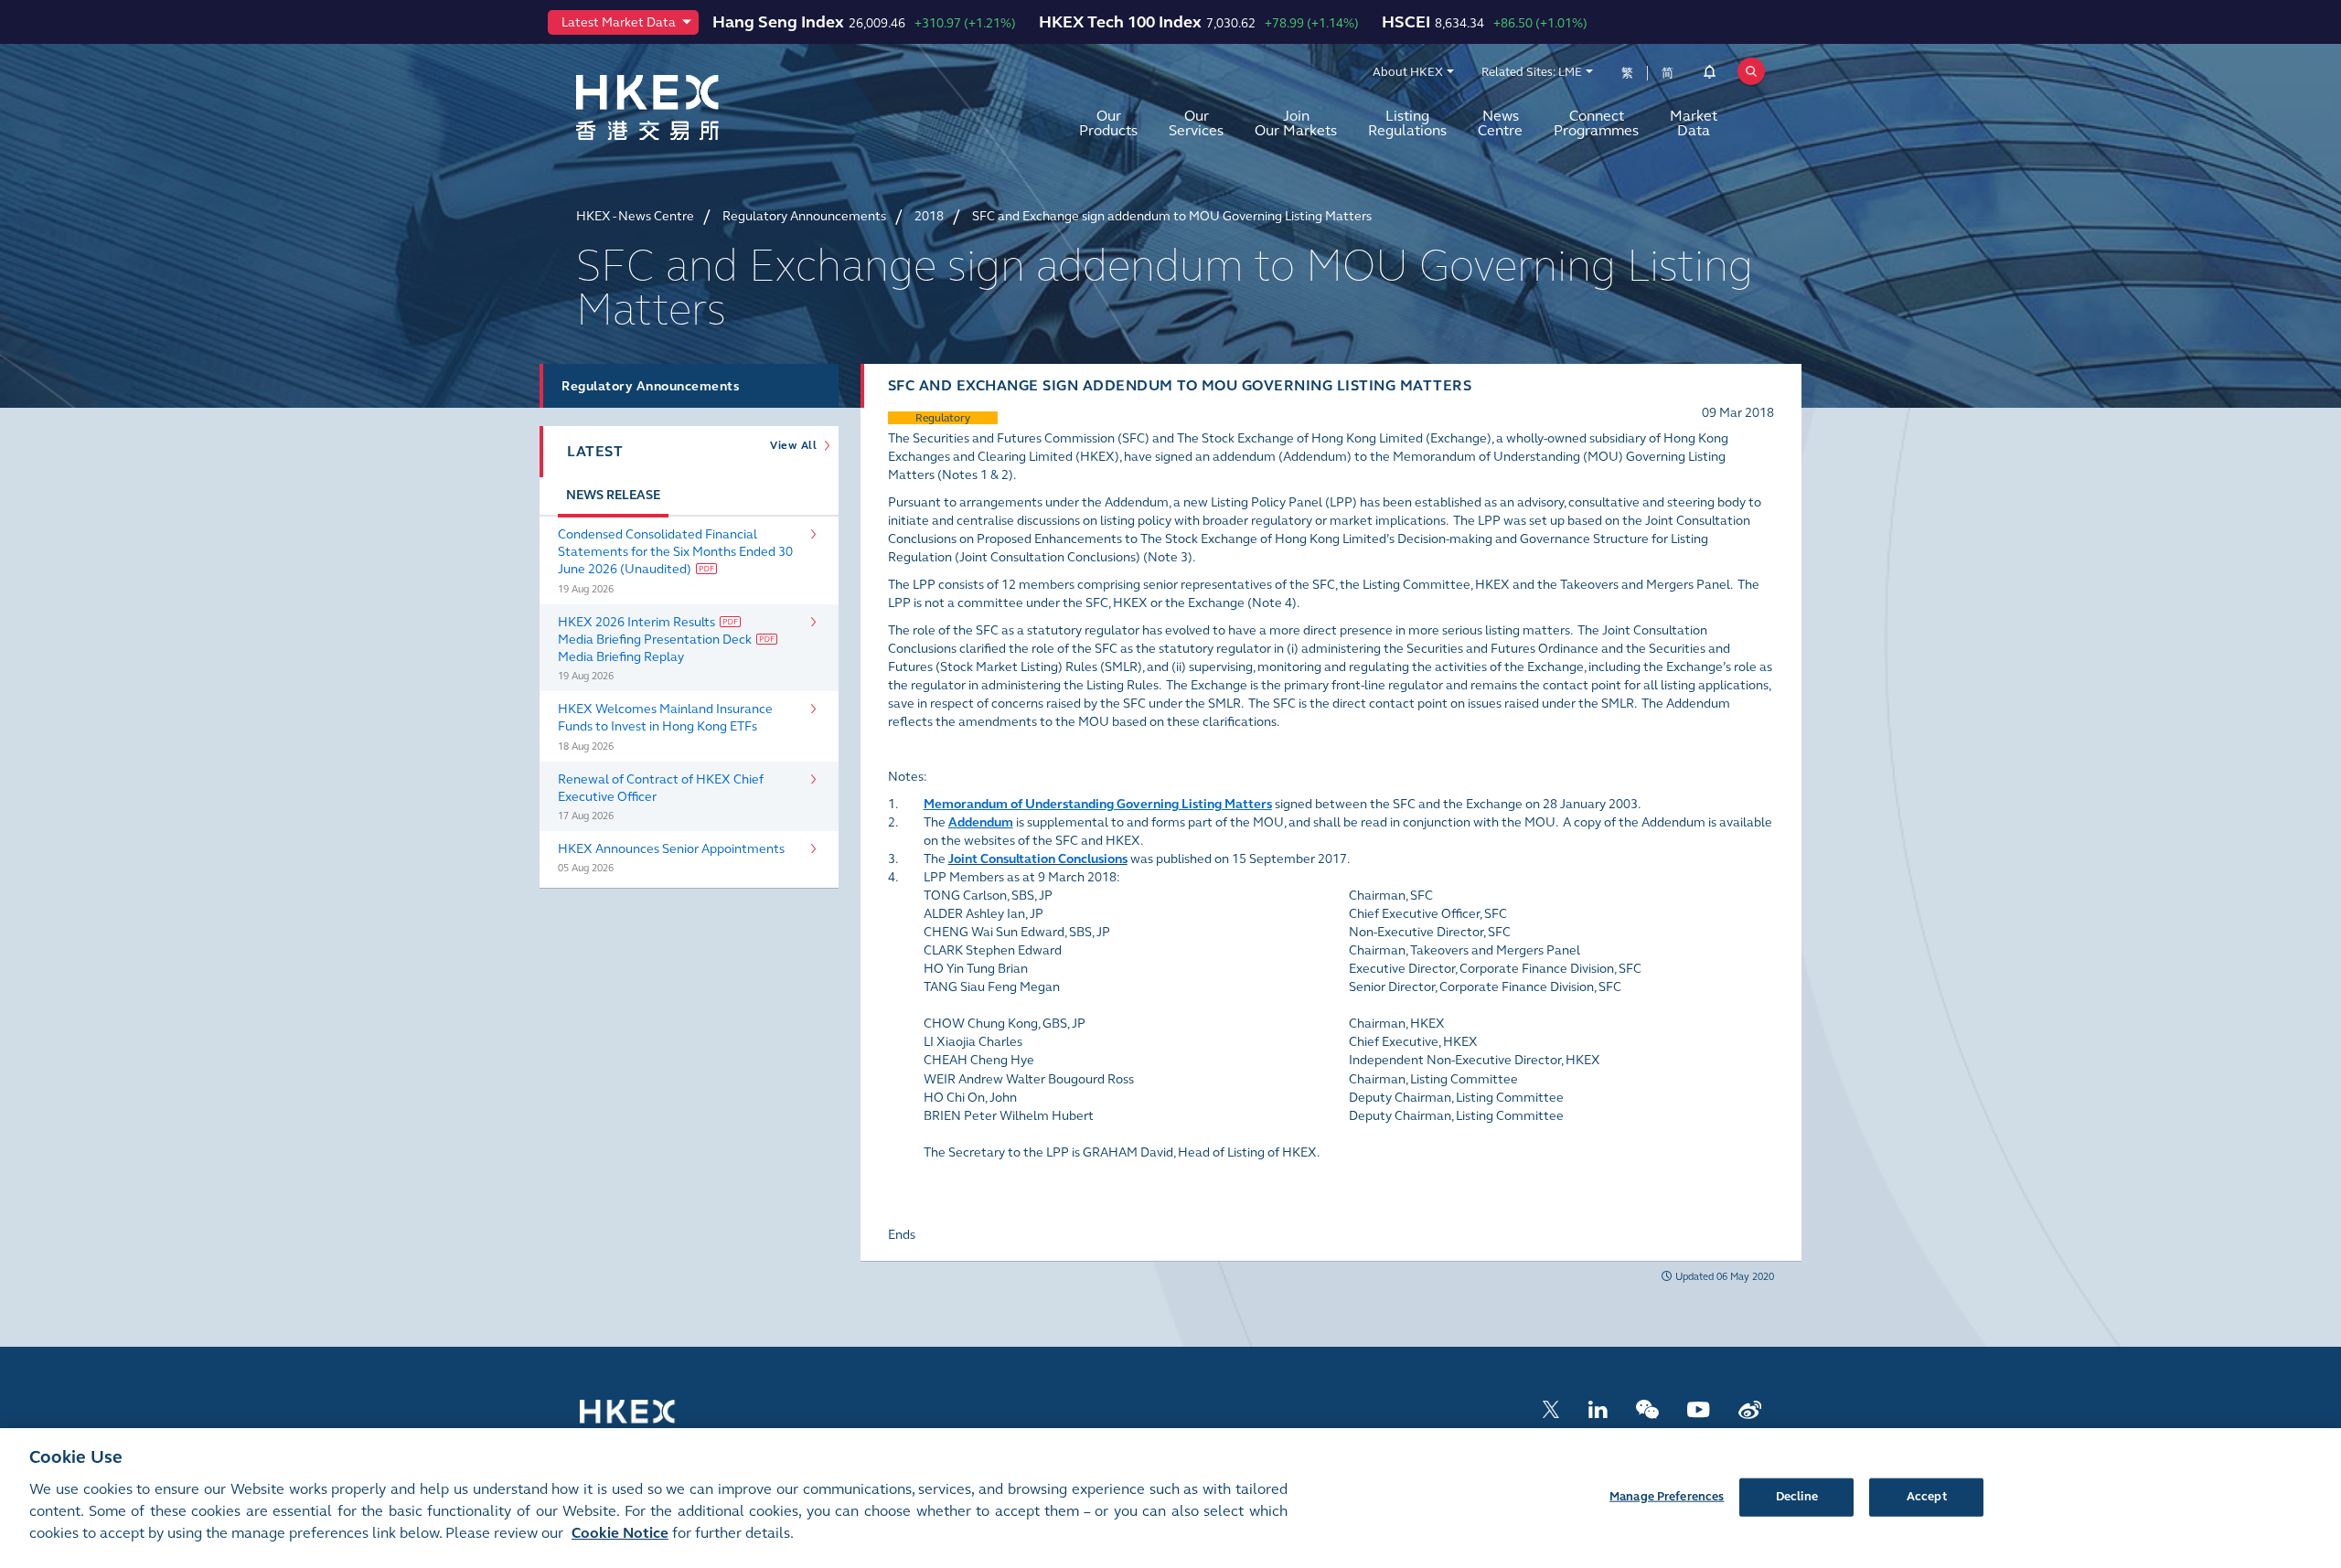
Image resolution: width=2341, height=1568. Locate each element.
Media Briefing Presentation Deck (655, 640)
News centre (1500, 123)
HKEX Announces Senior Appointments (671, 849)
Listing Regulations (1407, 123)
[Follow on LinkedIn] (1598, 1408)
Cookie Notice (620, 1533)
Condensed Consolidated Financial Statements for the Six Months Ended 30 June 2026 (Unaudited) (675, 552)
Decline (1797, 1496)
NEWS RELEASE (613, 495)
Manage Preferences (1667, 1496)
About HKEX (1408, 72)
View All (796, 445)
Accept (1927, 1496)
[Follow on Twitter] (1551, 1408)
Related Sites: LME (1532, 72)
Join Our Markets (1296, 123)
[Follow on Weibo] (1750, 1408)
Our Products (1108, 123)
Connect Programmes (1596, 123)
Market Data (1694, 123)
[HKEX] (695, 107)
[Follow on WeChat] (1647, 1408)
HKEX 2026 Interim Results (636, 622)
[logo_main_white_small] (651, 1419)
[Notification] (1710, 75)
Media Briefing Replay (621, 657)
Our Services (1196, 123)
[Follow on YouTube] (1699, 1408)
